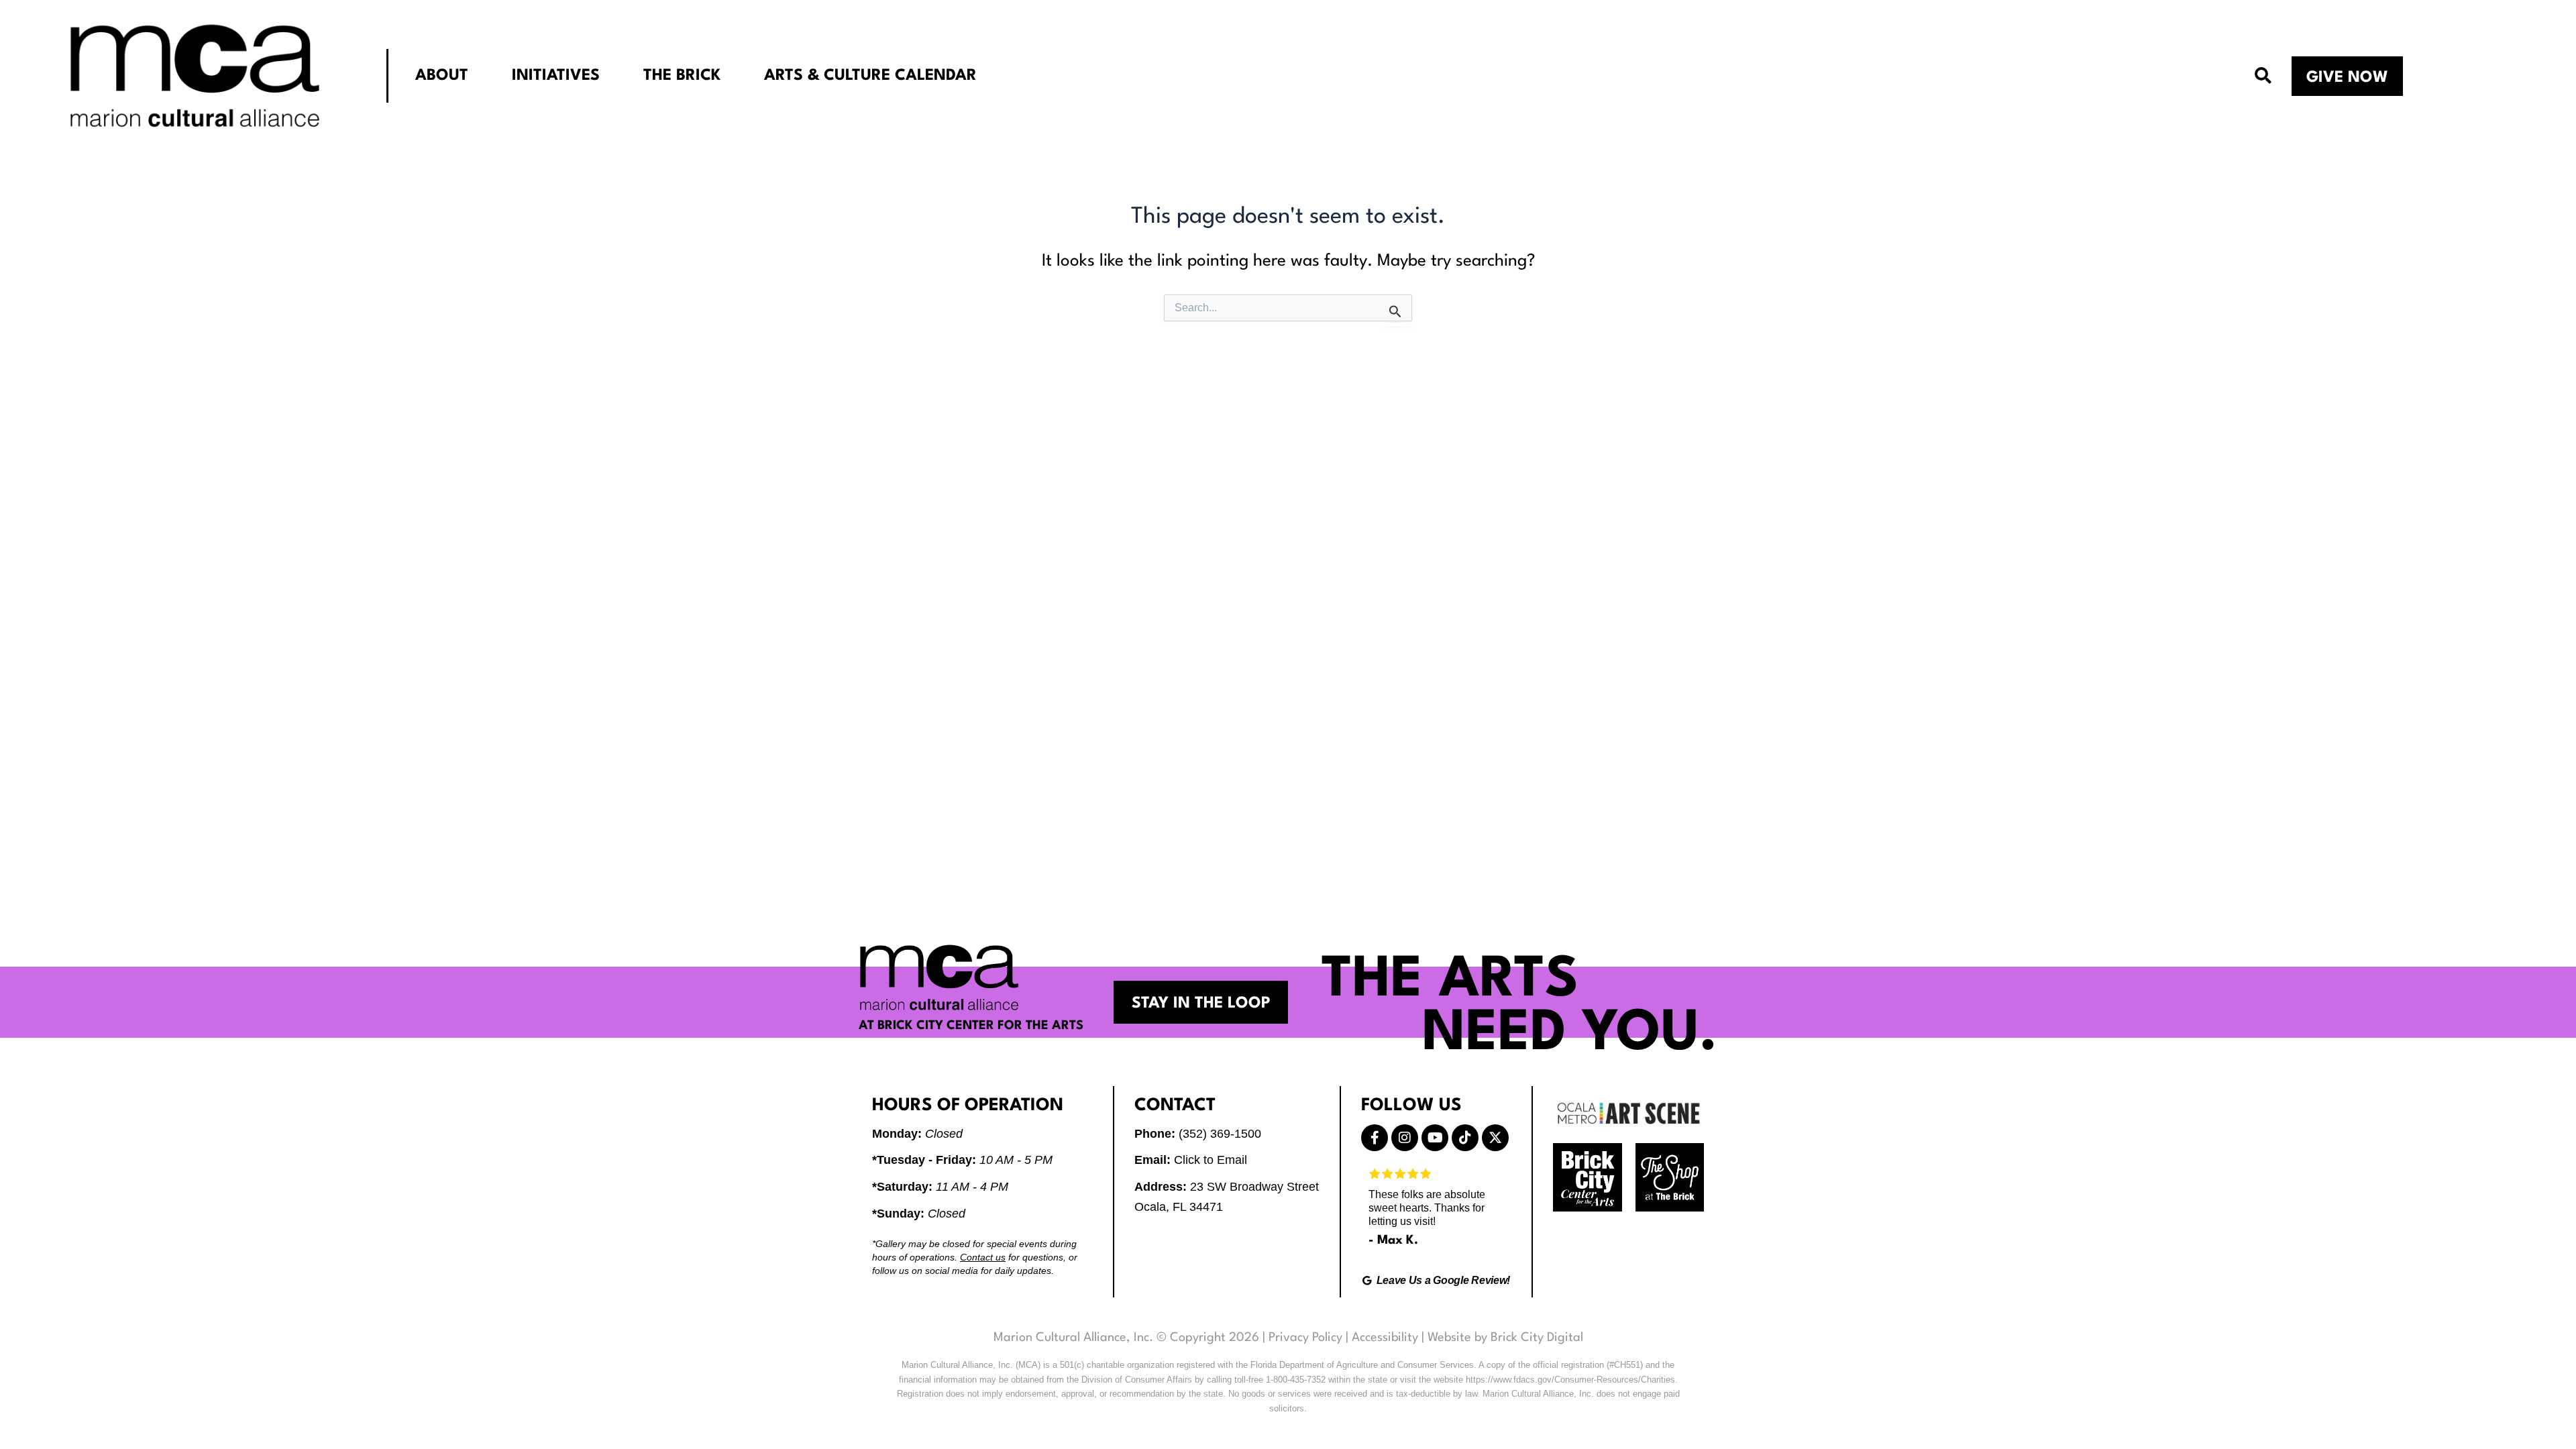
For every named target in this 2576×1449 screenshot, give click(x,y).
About (442, 76)
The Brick (682, 76)
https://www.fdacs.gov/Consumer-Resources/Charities (1570, 1380)
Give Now (2347, 78)
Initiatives (556, 76)
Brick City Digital (1537, 1338)
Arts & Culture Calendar (870, 76)
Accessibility (1385, 1338)
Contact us (983, 1257)
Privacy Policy (1305, 1338)
